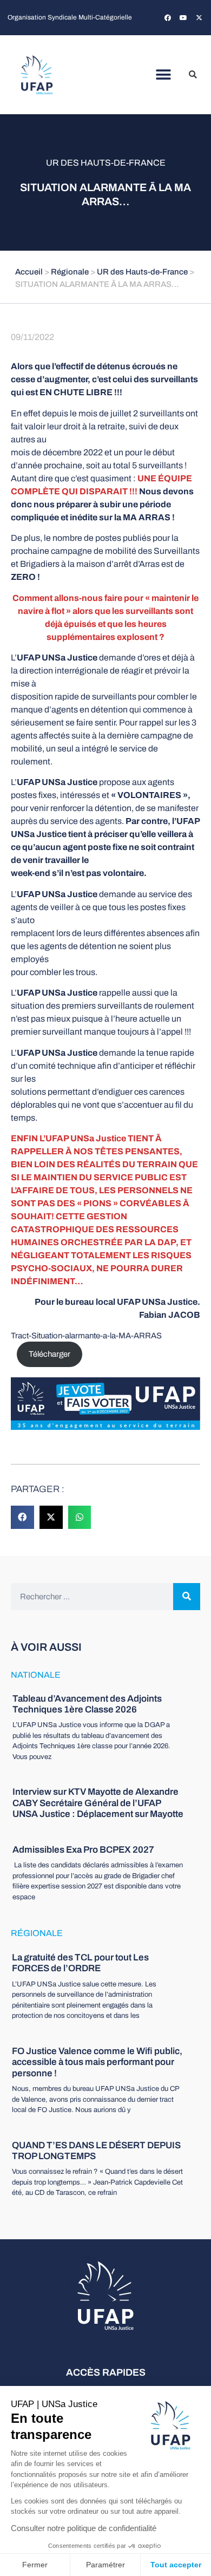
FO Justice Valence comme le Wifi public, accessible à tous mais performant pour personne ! (97, 2062)
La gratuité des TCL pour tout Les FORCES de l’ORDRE (80, 1963)
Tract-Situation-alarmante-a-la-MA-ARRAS (86, 1336)
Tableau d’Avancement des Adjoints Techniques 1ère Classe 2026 (87, 1704)
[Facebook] (168, 18)
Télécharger (50, 1354)
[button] (164, 75)
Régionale (70, 272)
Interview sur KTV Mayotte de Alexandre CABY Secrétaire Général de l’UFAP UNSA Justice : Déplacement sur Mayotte (98, 1803)
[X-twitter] (199, 18)
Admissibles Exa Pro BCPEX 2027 (83, 1850)
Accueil (29, 272)
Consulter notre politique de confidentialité (84, 2528)
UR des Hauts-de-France (106, 163)
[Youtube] (183, 18)
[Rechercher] (187, 1597)
